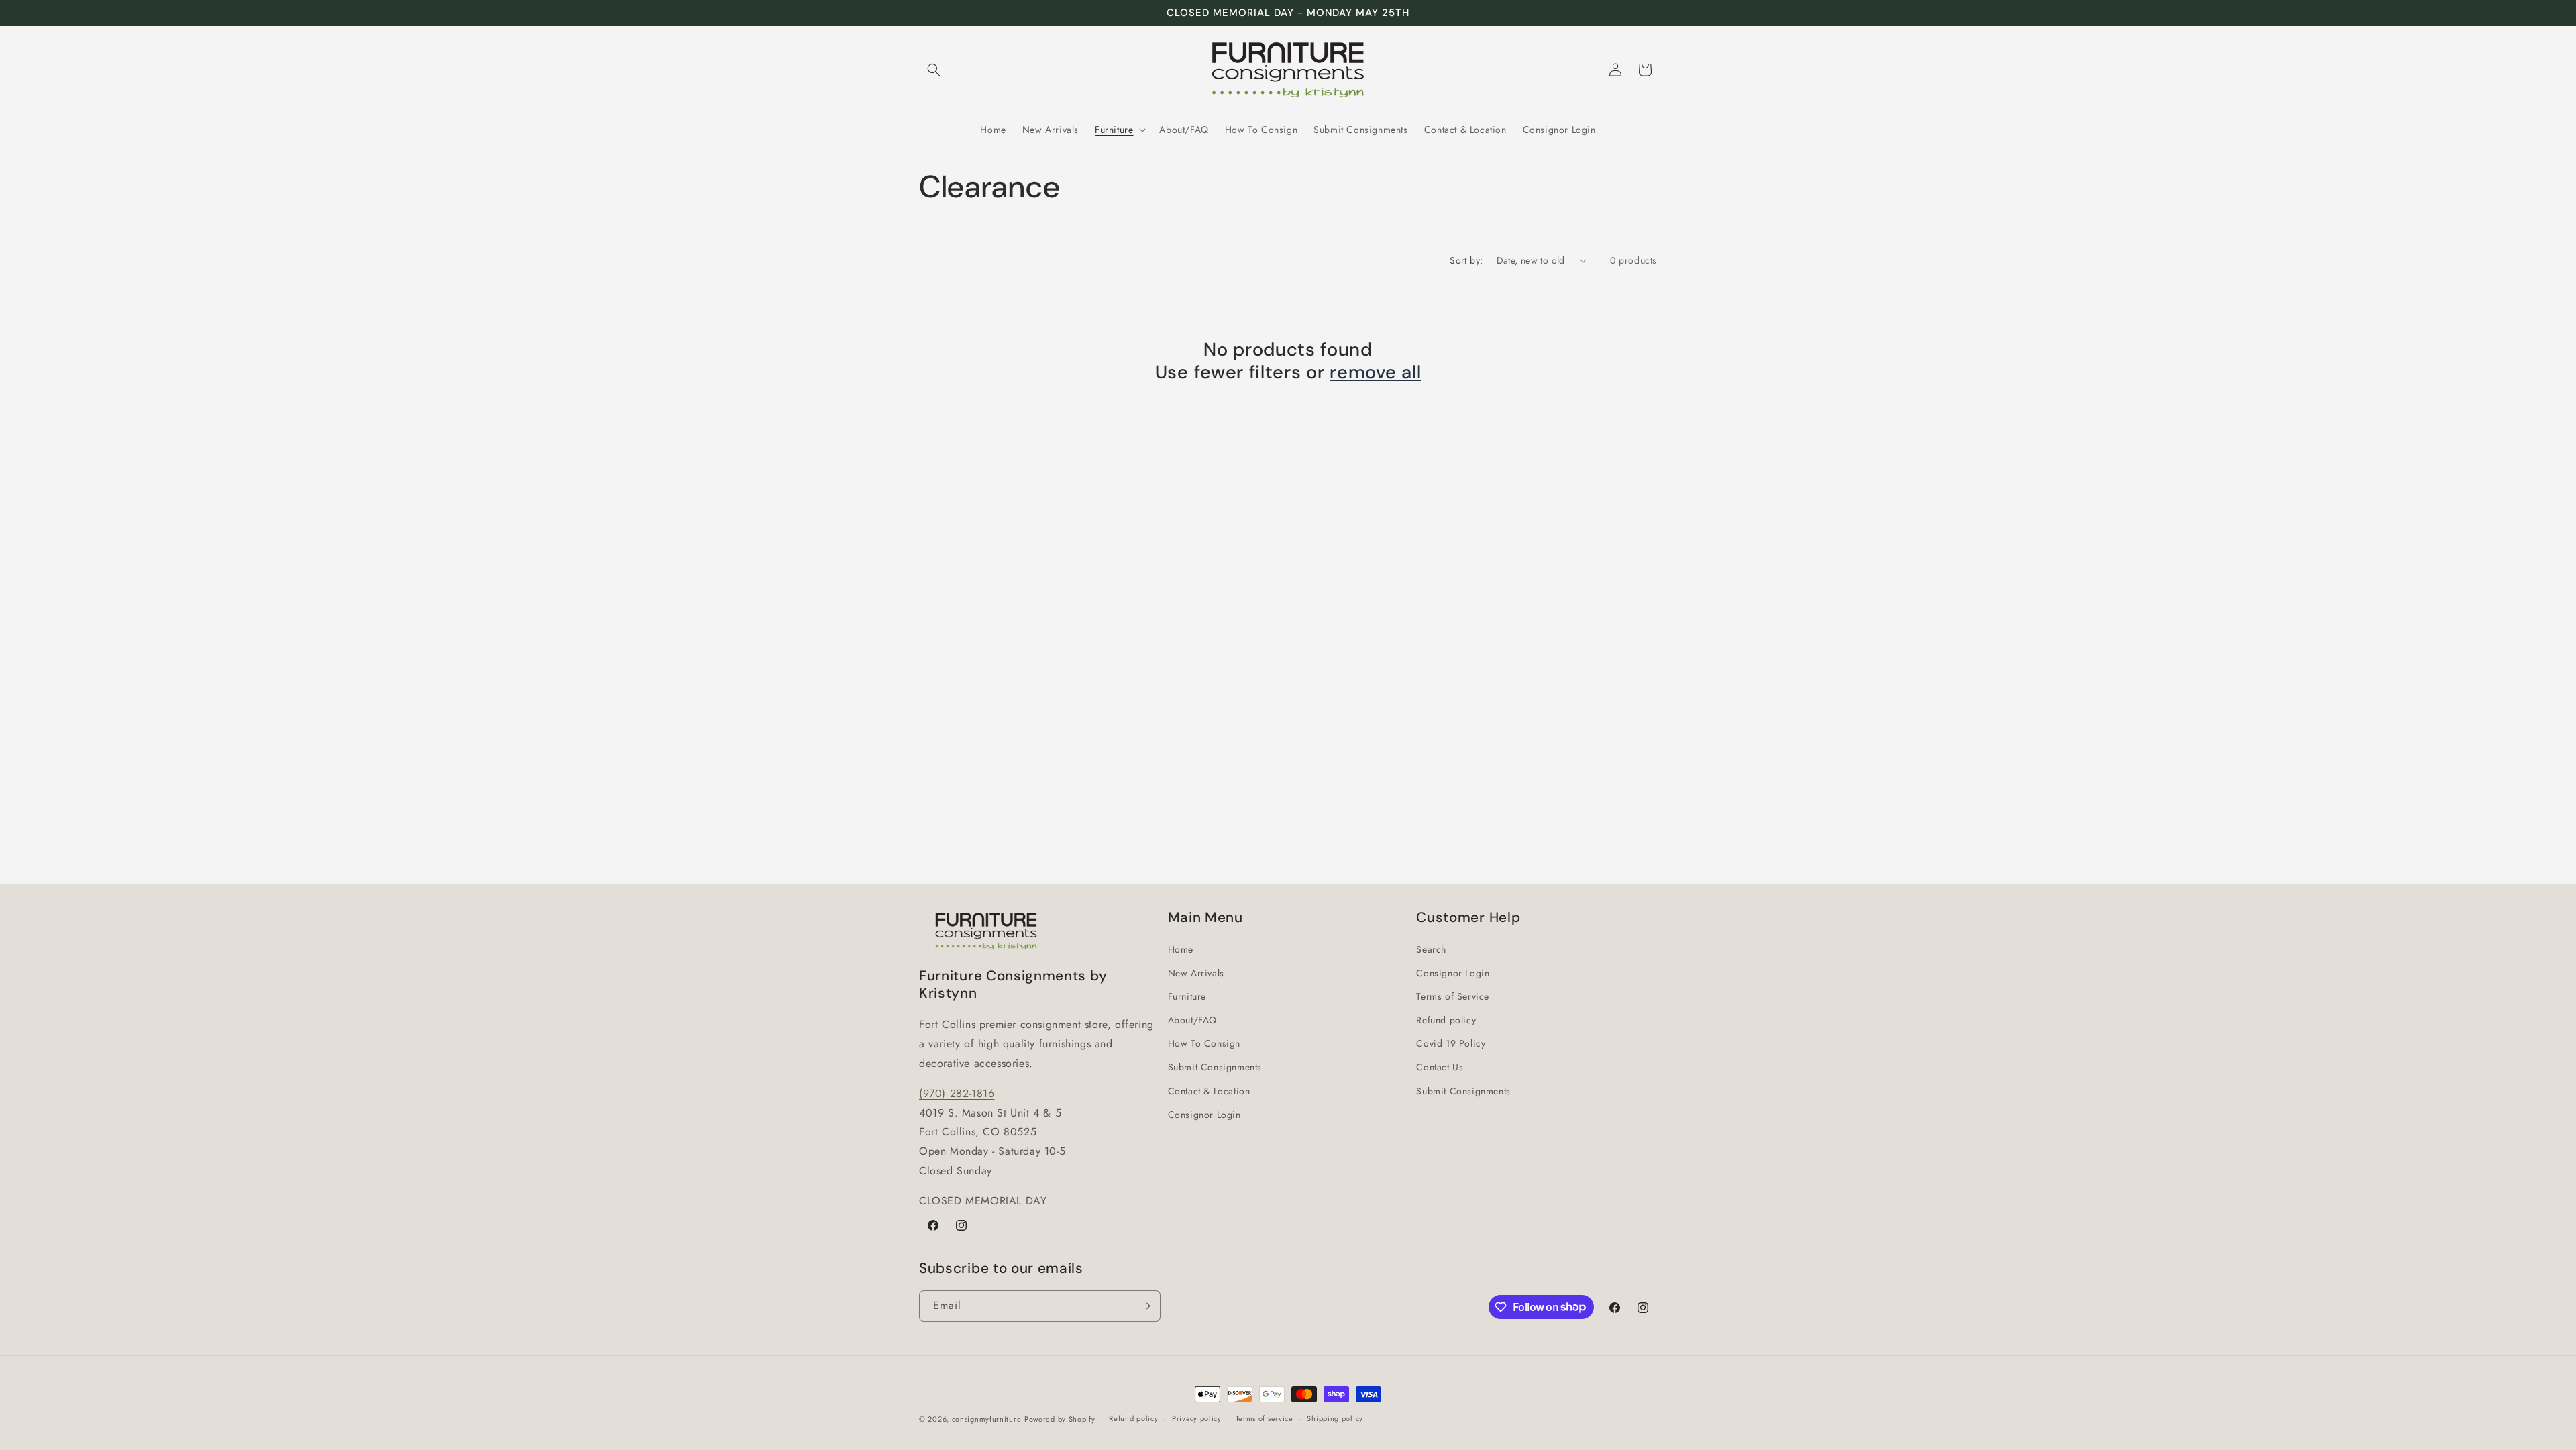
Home (1181, 949)
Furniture (1187, 996)
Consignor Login (1204, 1115)
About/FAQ (1192, 1020)
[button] (934, 70)
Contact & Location (1209, 1091)
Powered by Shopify (1060, 1419)
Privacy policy (1197, 1418)
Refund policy (1446, 1020)
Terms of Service (1453, 996)
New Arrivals (1196, 973)
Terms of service (1265, 1418)
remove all (1375, 373)
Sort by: (1466, 260)
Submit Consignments (1215, 1067)
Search (1431, 949)
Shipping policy (1335, 1418)
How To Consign (1204, 1043)
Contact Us (1440, 1067)
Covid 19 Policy (1451, 1043)
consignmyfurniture (987, 1419)
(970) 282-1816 (957, 1093)
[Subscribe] (1145, 1306)
